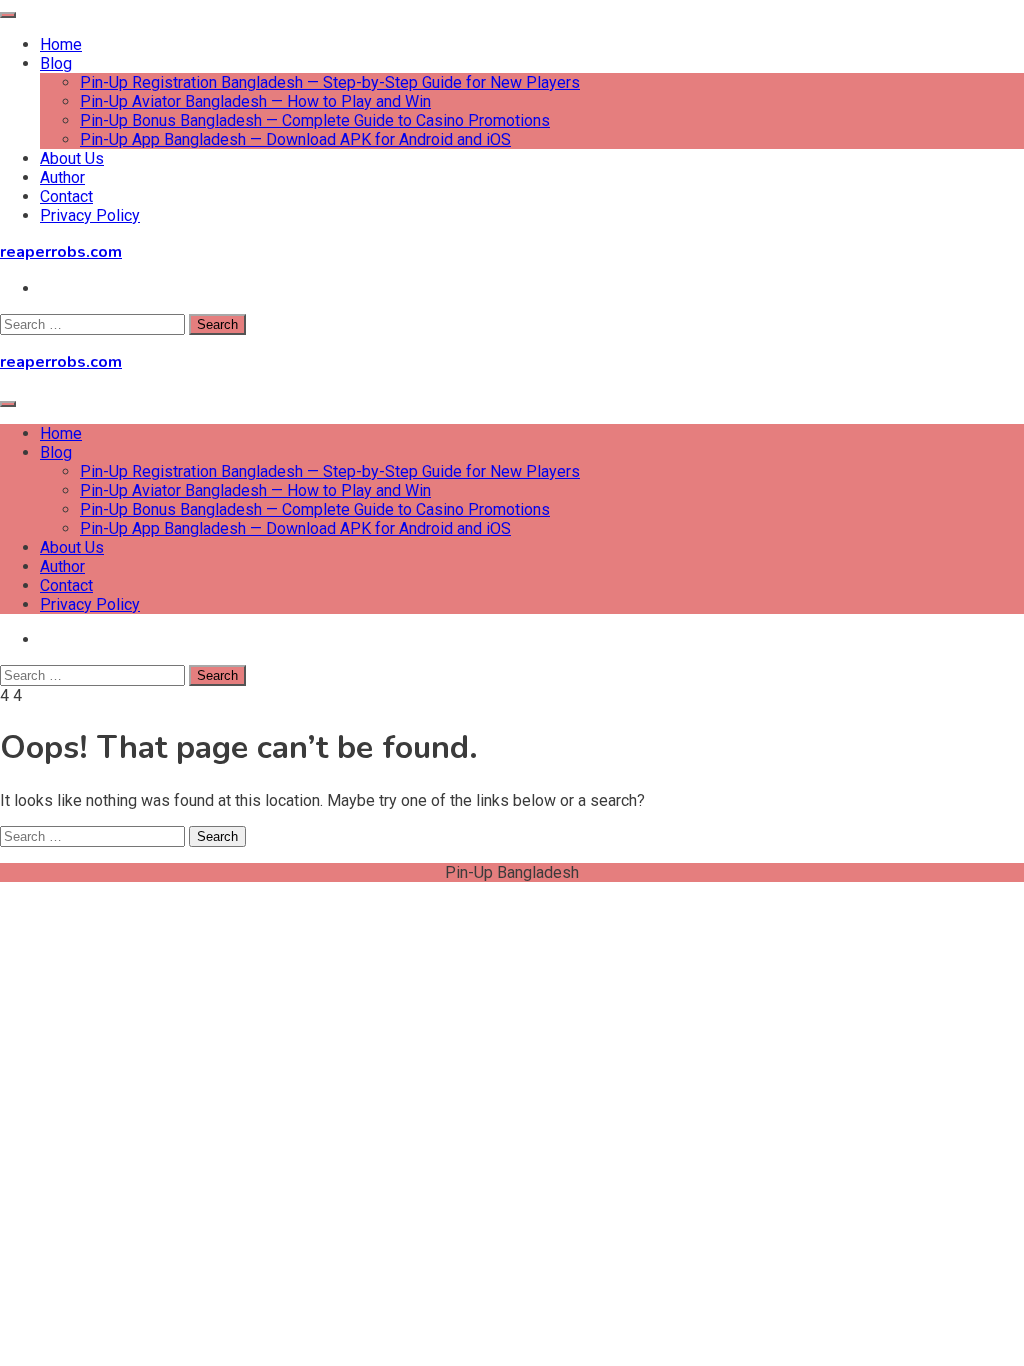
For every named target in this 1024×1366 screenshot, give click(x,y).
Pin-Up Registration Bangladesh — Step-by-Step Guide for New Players (330, 82)
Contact (66, 196)
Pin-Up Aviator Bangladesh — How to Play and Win (255, 101)
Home (61, 44)
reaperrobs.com (61, 252)
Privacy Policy (90, 215)
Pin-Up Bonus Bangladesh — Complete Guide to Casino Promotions (315, 120)
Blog (56, 63)
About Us (72, 158)
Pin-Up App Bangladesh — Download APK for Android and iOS (295, 139)
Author (62, 177)
